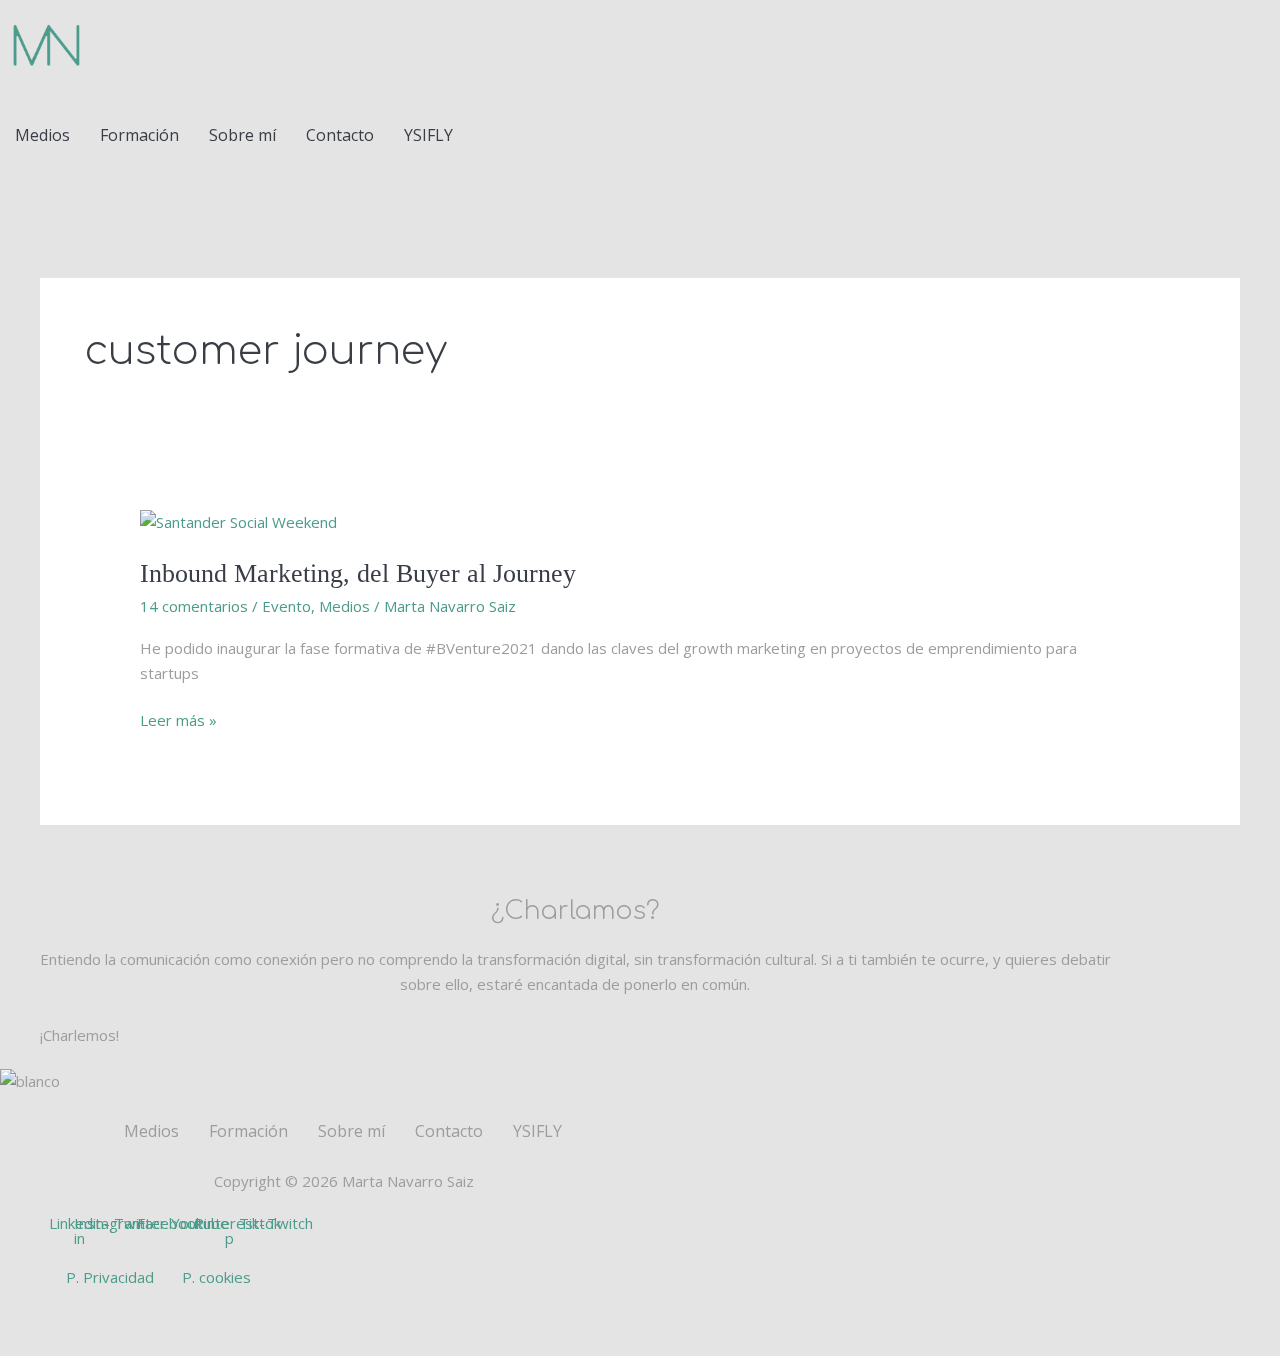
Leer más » (178, 719)
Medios (42, 135)
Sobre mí (242, 135)
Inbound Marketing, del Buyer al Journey (358, 573)
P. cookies (216, 1277)
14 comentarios (194, 606)
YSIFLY (428, 135)
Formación (139, 135)
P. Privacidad (110, 1277)
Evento (286, 606)
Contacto (340, 135)
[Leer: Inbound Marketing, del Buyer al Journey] (238, 520)
